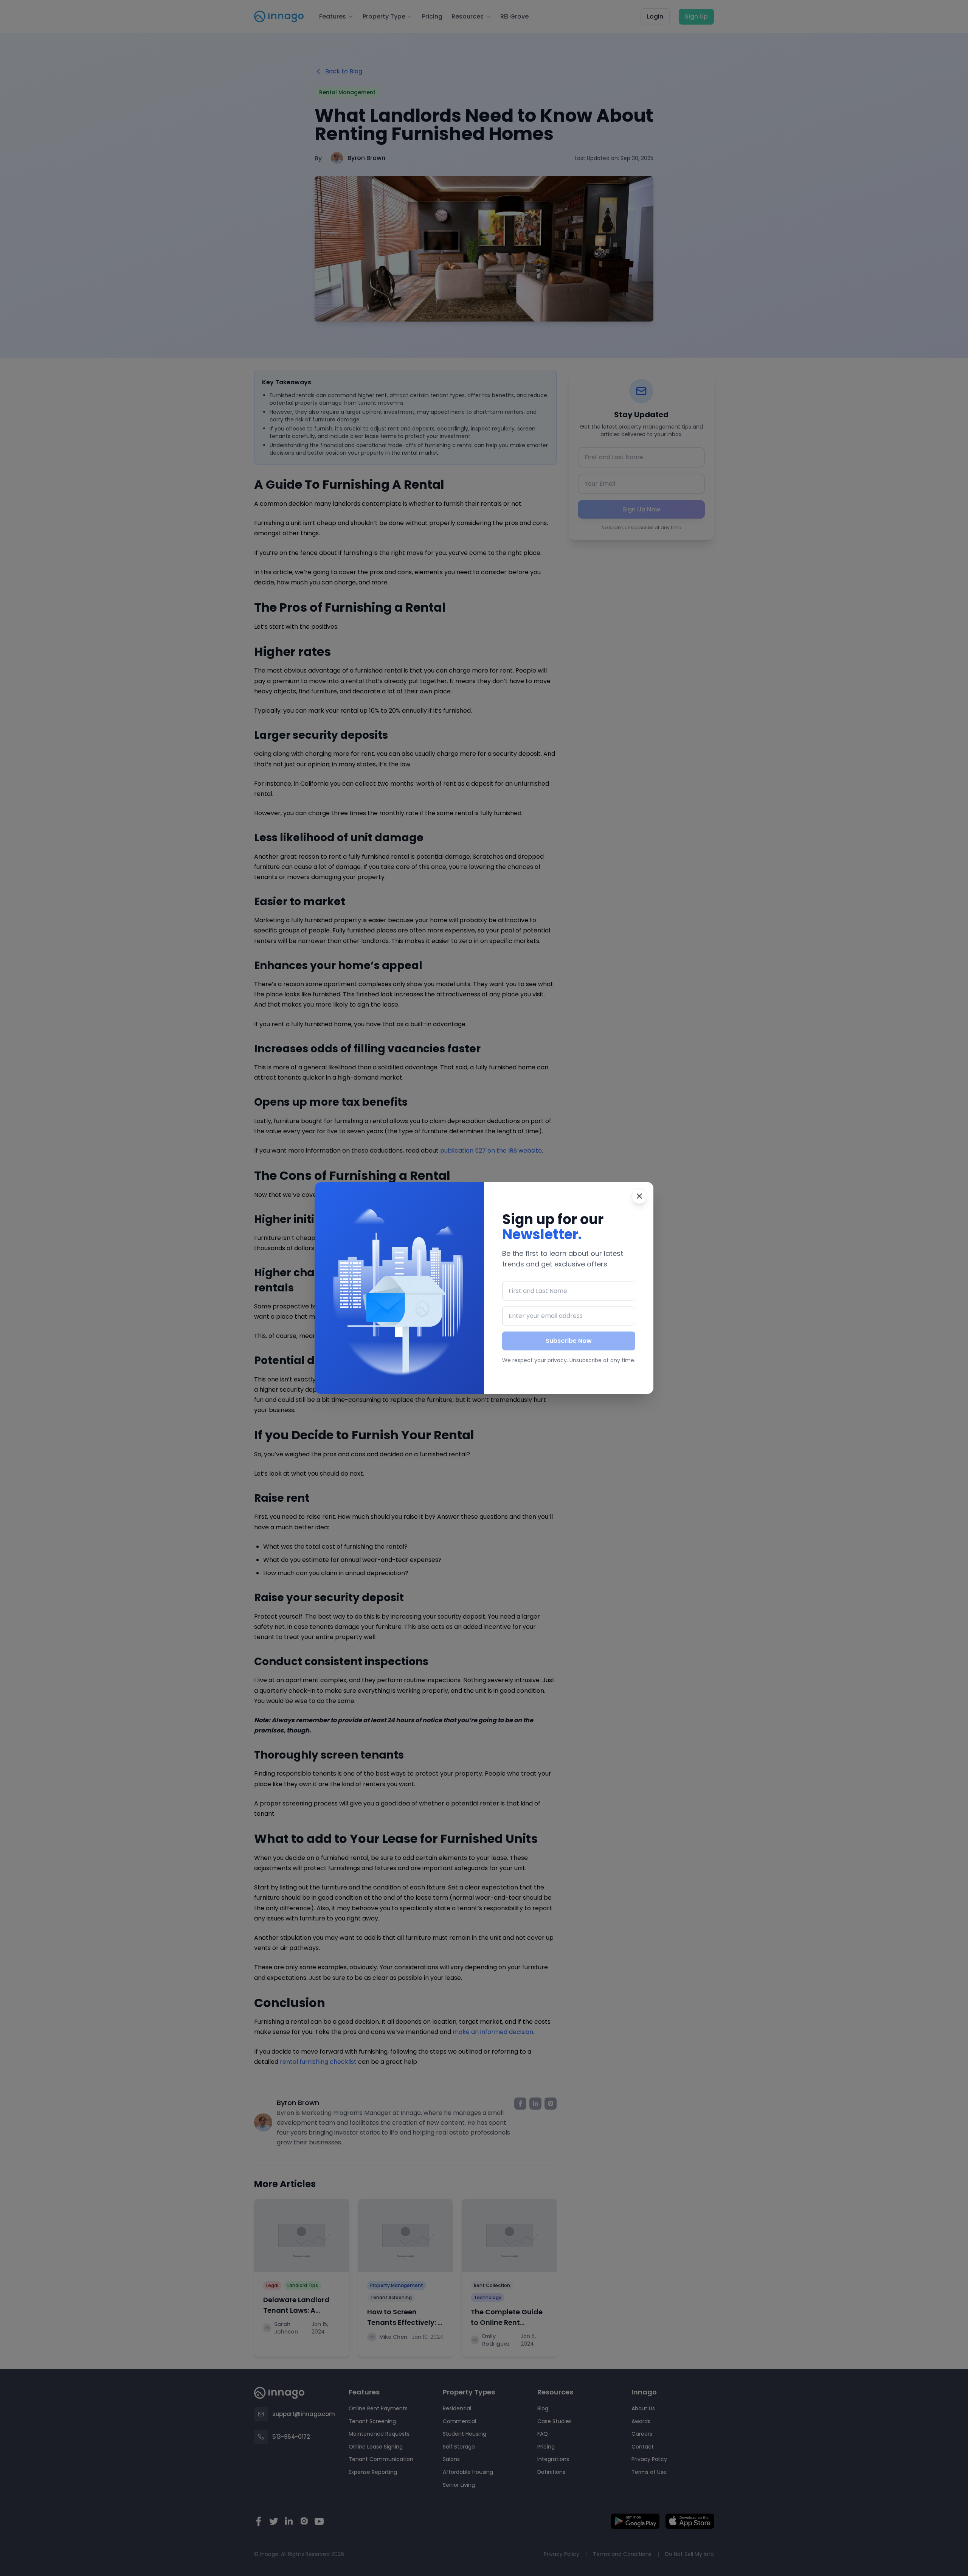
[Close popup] (639, 1196)
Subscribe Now (569, 1341)
